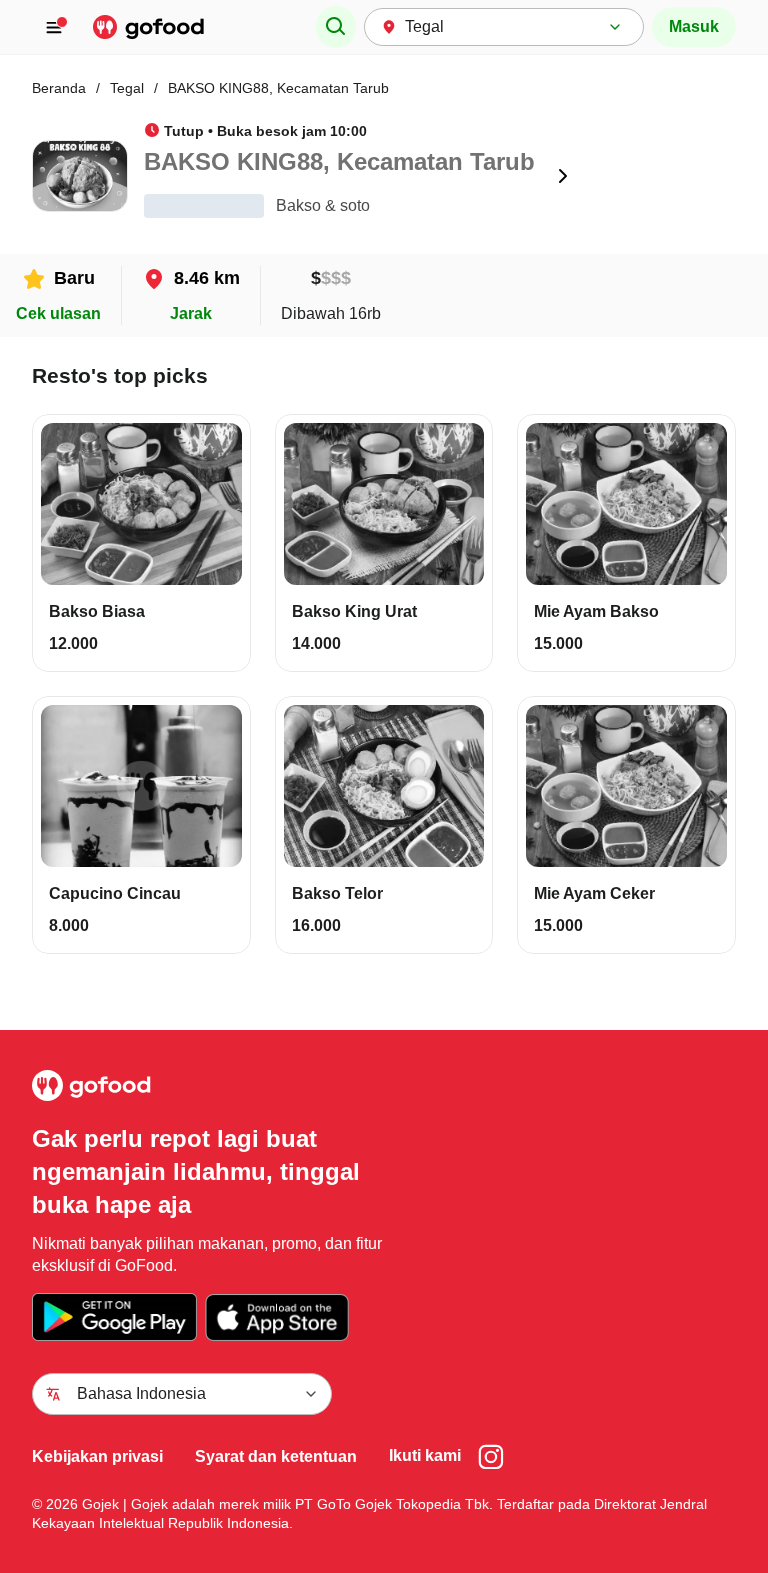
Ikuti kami (425, 1455)
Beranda (59, 88)
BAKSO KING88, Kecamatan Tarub (278, 88)
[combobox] (504, 27)
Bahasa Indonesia (141, 1393)
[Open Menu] (58, 27)
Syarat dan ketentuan (276, 1456)
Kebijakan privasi (97, 1456)
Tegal (127, 88)
